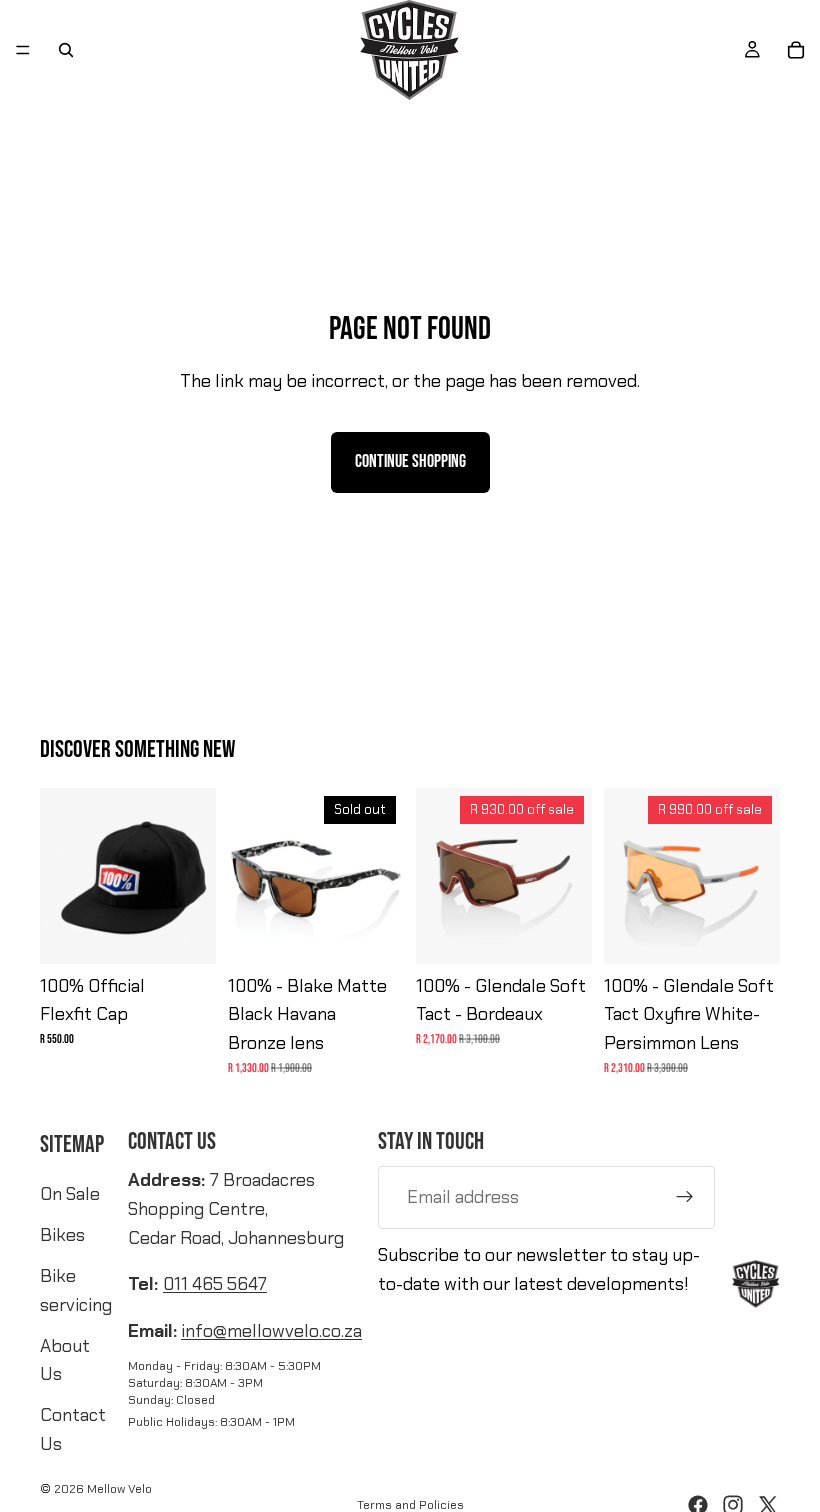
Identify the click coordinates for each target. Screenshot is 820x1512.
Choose (202, 931)
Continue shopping (410, 461)
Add (578, 931)
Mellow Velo (119, 1489)
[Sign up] (685, 1197)
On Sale (70, 1194)
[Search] (66, 50)
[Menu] (23, 50)
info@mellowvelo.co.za (271, 1331)
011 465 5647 (215, 1284)
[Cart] (796, 50)
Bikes (62, 1235)
